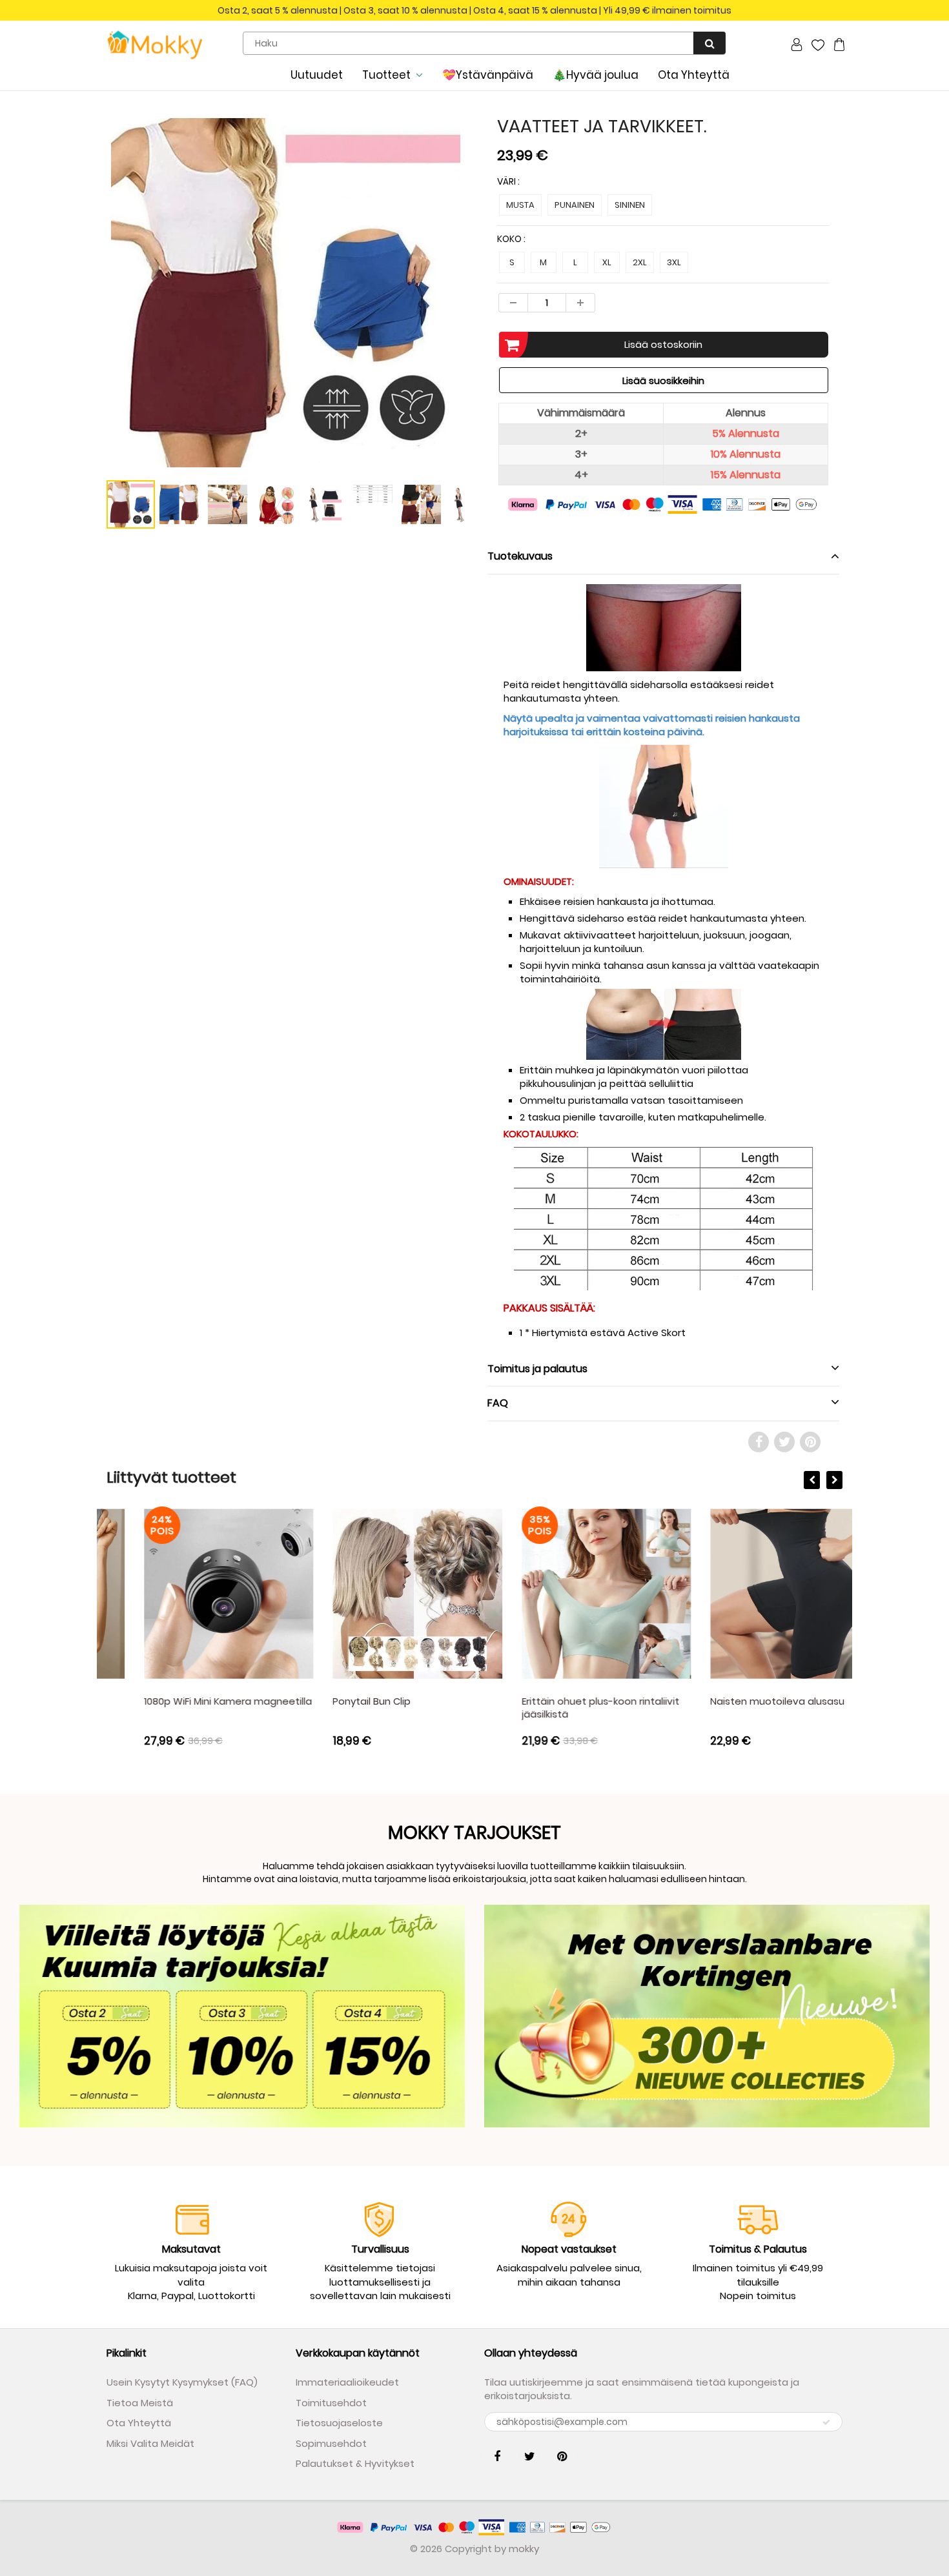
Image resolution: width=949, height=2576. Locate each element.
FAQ (498, 1403)
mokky (524, 2549)
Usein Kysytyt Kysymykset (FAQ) (182, 2382)
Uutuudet (317, 75)
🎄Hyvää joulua (596, 75)
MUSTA (520, 205)
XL (607, 262)
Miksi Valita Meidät (150, 2443)
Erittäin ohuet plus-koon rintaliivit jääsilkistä (563, 1708)
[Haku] (709, 43)
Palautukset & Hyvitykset (355, 2463)
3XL (674, 262)
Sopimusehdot (331, 2443)
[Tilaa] (826, 2422)
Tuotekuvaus (520, 556)
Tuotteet (386, 75)
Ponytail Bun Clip (335, 1701)
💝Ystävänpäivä (488, 75)
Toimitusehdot (331, 2403)
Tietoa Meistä (140, 2403)
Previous (59, 341)
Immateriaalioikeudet (347, 2382)
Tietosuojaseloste (339, 2423)
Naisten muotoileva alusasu (740, 1701)
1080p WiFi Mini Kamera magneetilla (190, 1701)
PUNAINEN (575, 205)
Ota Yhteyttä (694, 75)
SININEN (630, 205)
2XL (640, 262)
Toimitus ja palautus (537, 1369)
